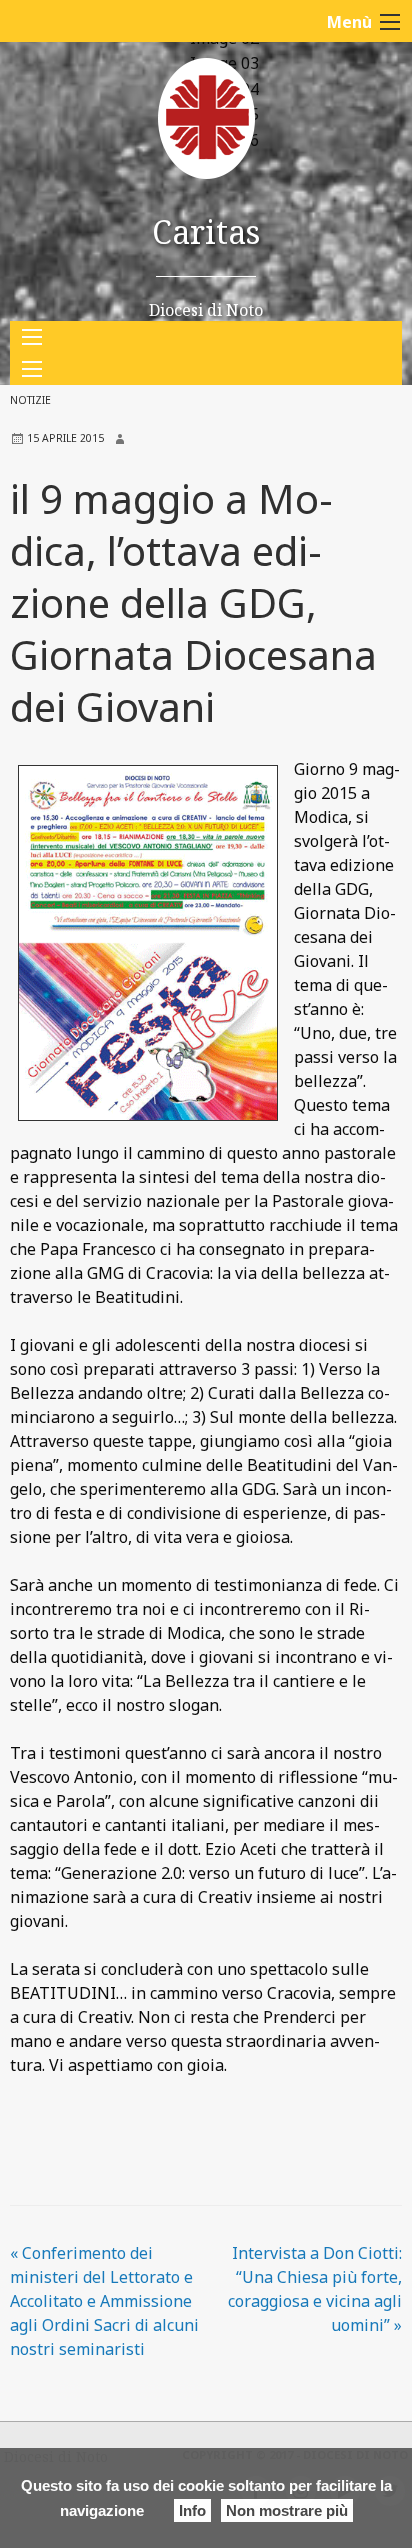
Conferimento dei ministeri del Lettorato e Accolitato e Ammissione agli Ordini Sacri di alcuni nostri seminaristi (104, 2301)
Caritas (206, 231)
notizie (30, 400)
